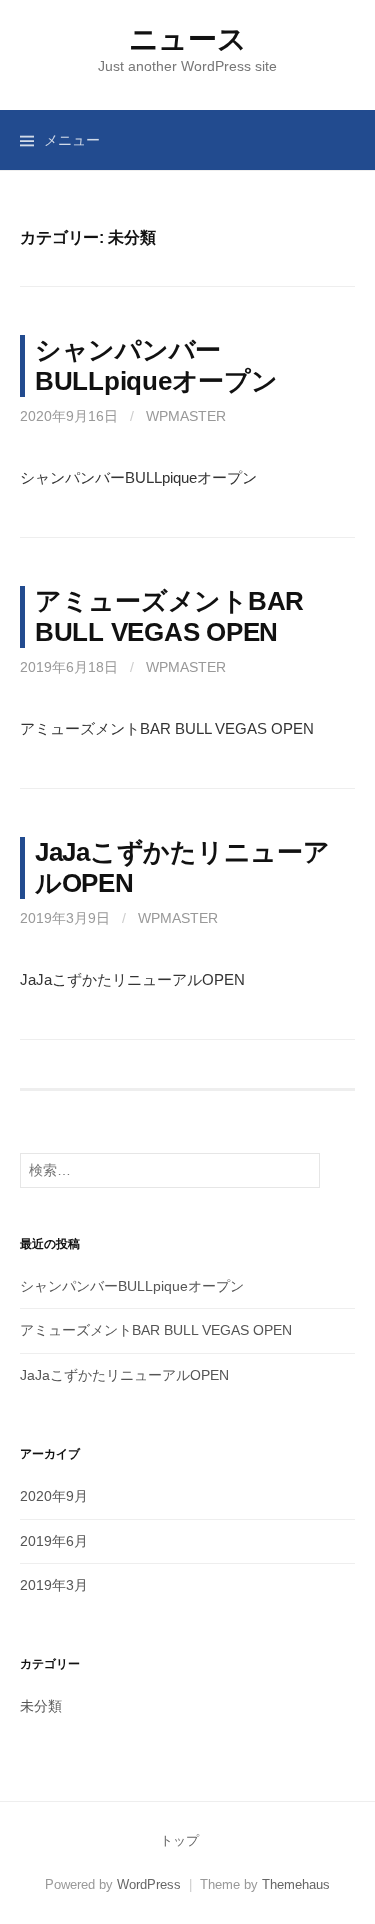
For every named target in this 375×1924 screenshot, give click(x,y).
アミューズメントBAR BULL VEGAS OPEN (156, 1330)
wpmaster (186, 416)
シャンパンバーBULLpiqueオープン (132, 1286)
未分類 (41, 1706)
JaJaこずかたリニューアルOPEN (124, 1375)
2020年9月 (54, 1496)
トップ (179, 1840)
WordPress (149, 1884)
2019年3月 (54, 1585)
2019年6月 (54, 1541)
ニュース (188, 39)
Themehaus (296, 1884)
